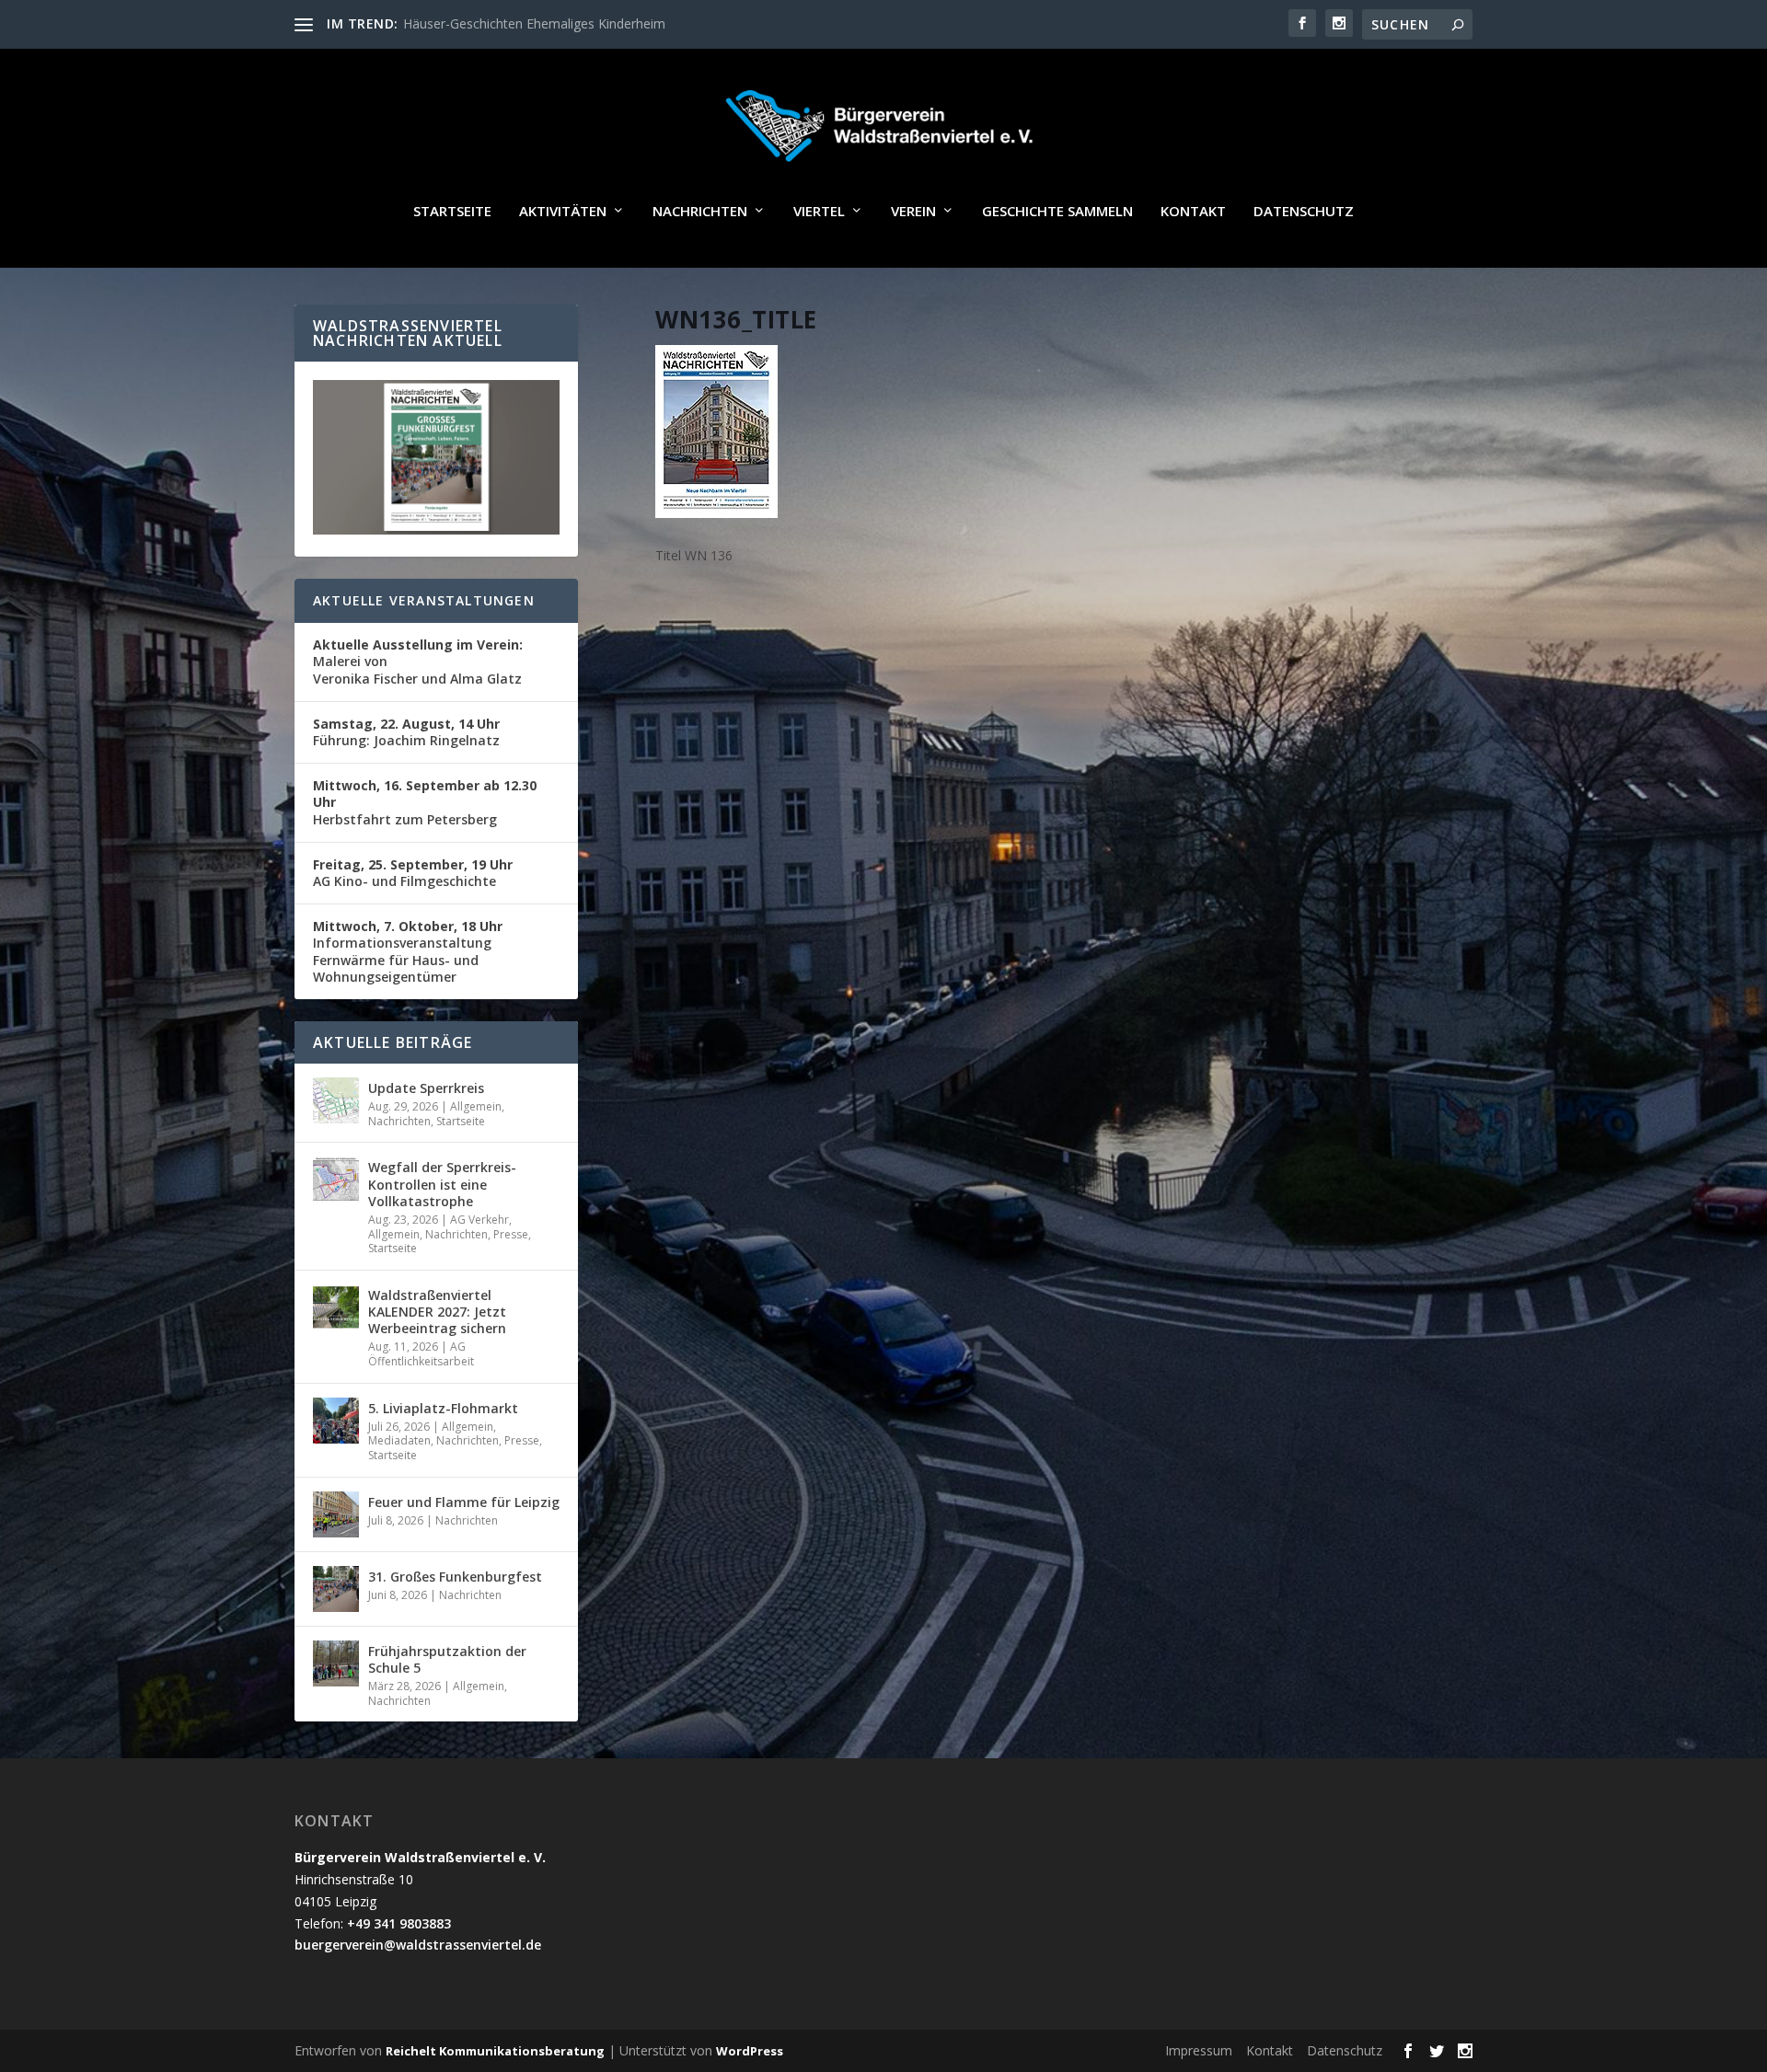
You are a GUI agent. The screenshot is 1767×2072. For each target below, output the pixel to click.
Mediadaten (399, 1440)
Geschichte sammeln (1057, 212)
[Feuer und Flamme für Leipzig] (336, 1514)
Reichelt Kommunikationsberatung (495, 2051)
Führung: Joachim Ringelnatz (406, 732)
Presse (511, 1234)
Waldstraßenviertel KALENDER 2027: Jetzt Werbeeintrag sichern (437, 1312)
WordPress (750, 2051)
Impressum (1199, 2050)
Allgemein (476, 1106)
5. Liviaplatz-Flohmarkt (443, 1408)
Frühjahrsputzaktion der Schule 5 (447, 1659)
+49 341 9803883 (399, 1923)
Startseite (452, 212)
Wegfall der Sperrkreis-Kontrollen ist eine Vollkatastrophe (442, 1184)
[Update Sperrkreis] (336, 1100)
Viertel (819, 212)
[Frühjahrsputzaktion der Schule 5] (336, 1663)
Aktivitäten (563, 212)
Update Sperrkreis (426, 1088)
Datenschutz (1304, 212)
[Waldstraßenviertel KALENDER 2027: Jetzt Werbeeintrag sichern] (336, 1307)
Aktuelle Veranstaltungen (424, 600)
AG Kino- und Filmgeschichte (413, 873)
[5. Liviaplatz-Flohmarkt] (336, 1421)
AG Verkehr (479, 1220)
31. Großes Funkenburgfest (455, 1577)
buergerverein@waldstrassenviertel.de (418, 1945)
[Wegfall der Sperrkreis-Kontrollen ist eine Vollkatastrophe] (336, 1180)
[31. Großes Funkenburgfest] (336, 1589)
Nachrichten (700, 212)
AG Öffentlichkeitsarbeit (421, 1354)
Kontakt (1193, 212)
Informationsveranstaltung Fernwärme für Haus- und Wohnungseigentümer (408, 951)
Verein (913, 212)
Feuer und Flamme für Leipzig (464, 1502)
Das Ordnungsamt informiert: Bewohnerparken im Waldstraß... (589, 23)
